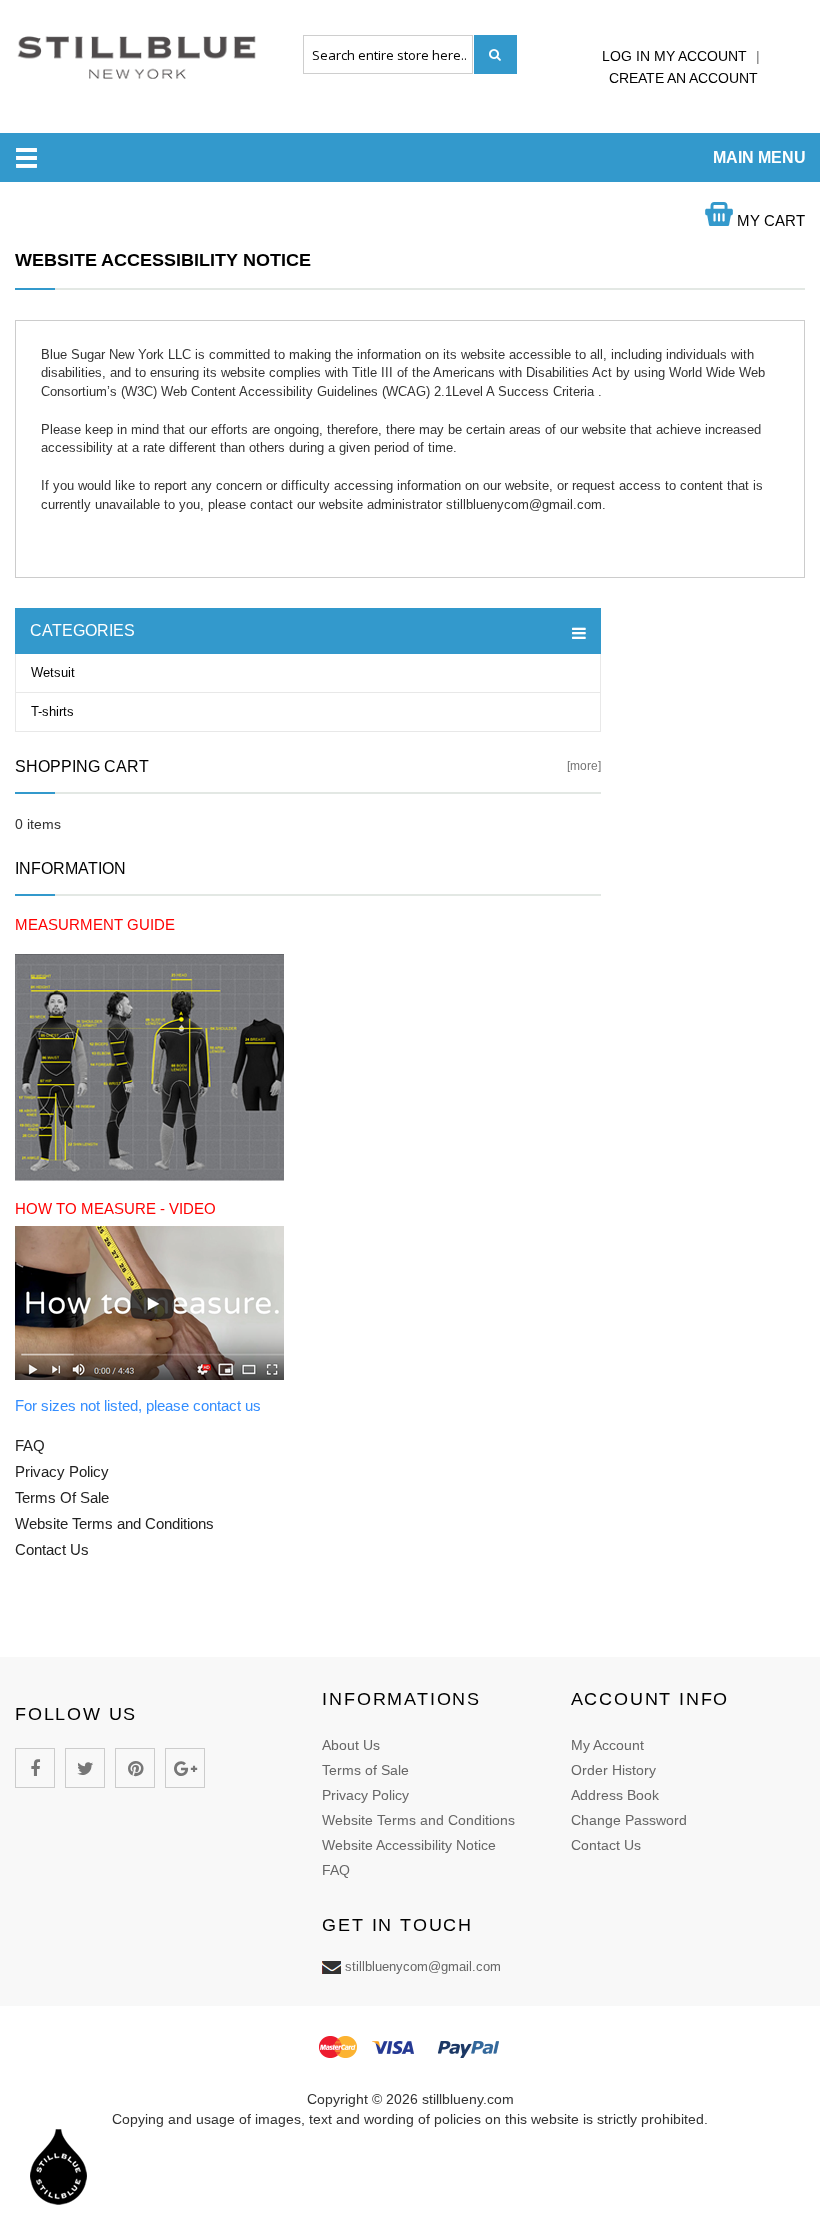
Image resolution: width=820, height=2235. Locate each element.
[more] (584, 766)
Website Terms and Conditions (418, 1820)
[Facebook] (35, 1768)
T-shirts (52, 711)
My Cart (769, 220)
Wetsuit (53, 672)
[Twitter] (85, 1768)
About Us (351, 1745)
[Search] (495, 54)
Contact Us (606, 1845)
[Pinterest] (135, 1768)
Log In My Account (676, 56)
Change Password (629, 1820)
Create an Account (683, 78)
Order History (613, 1770)
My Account (607, 1745)
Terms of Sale (365, 1770)
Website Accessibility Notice (409, 1845)
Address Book (615, 1795)
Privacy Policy (365, 1795)
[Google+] (185, 1768)
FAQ (336, 1870)
